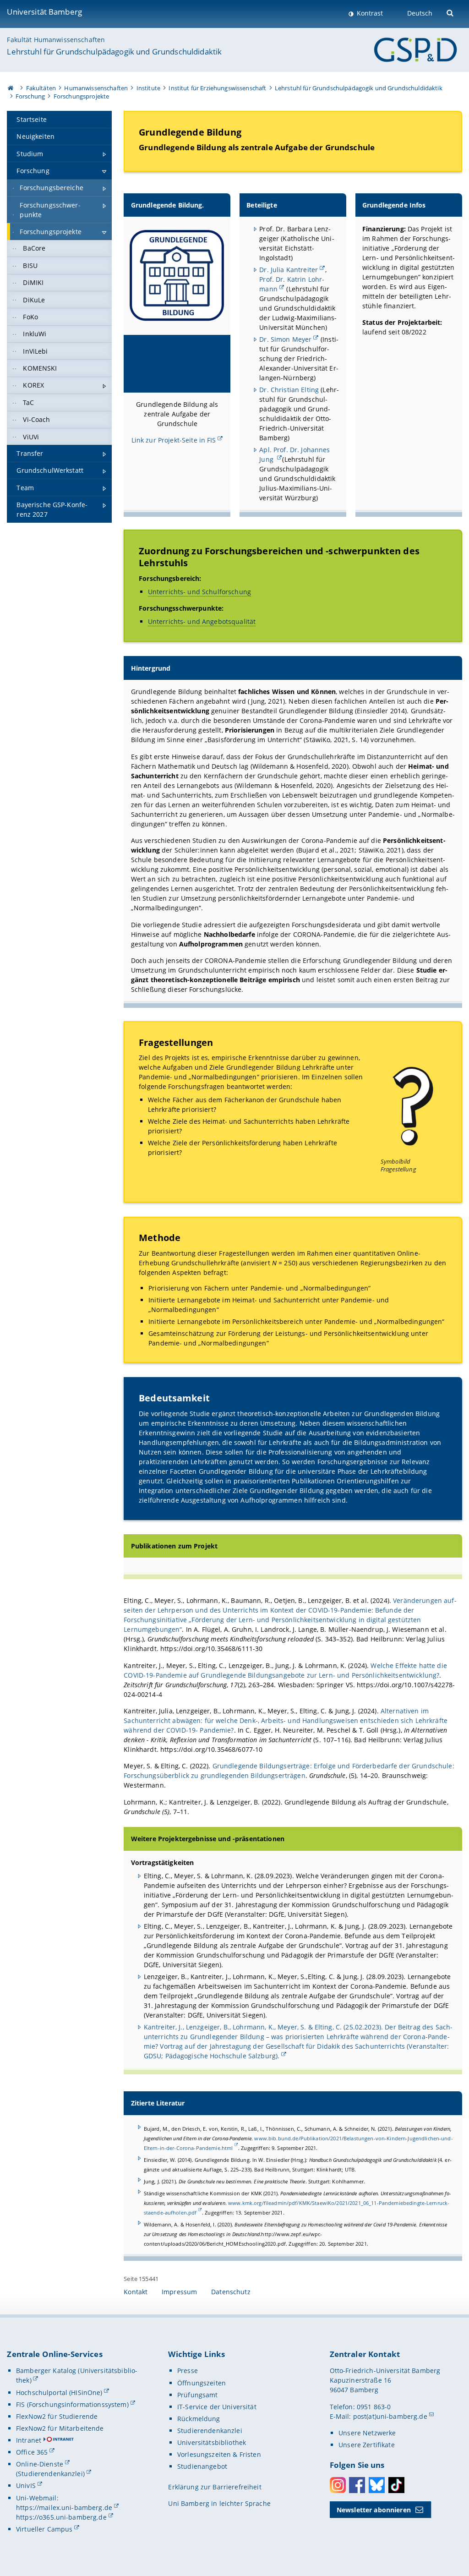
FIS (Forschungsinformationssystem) (72, 2404)
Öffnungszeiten (202, 2383)
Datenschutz (231, 2292)
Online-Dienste (40, 2464)
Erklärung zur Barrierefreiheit (215, 2487)
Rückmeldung (199, 2419)
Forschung (30, 96)
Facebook (357, 2485)
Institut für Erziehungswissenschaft (217, 88)
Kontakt (136, 2292)
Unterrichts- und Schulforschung (199, 592)
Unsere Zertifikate (367, 2445)
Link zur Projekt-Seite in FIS (174, 440)
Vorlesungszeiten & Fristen (219, 2454)
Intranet (29, 2440)
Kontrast (369, 13)
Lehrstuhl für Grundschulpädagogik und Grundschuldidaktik (114, 52)
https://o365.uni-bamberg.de (61, 2517)
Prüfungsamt (198, 2395)
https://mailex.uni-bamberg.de (64, 2508)
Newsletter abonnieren (374, 2510)
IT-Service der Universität (217, 2407)
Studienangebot (202, 2466)
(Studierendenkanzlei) (50, 2474)
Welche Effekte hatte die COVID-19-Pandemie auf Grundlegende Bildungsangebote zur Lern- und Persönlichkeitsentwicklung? (285, 1670)
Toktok (396, 2485)
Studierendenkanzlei (210, 2431)
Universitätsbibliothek (212, 2442)
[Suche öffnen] (451, 12)
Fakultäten (41, 88)
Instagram (338, 2485)
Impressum (179, 2292)
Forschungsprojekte (82, 96)
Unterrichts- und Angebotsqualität (202, 621)
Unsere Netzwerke (367, 2433)
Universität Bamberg (44, 12)
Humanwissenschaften (96, 88)
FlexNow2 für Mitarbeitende (60, 2428)
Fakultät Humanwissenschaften (56, 40)
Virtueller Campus (44, 2529)
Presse (188, 2371)
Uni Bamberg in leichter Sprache (219, 2503)
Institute (148, 88)
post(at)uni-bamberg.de (390, 2416)
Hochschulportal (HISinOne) (59, 2393)
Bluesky (377, 2485)
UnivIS (26, 2486)
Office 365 (32, 2452)
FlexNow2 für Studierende (57, 2416)
